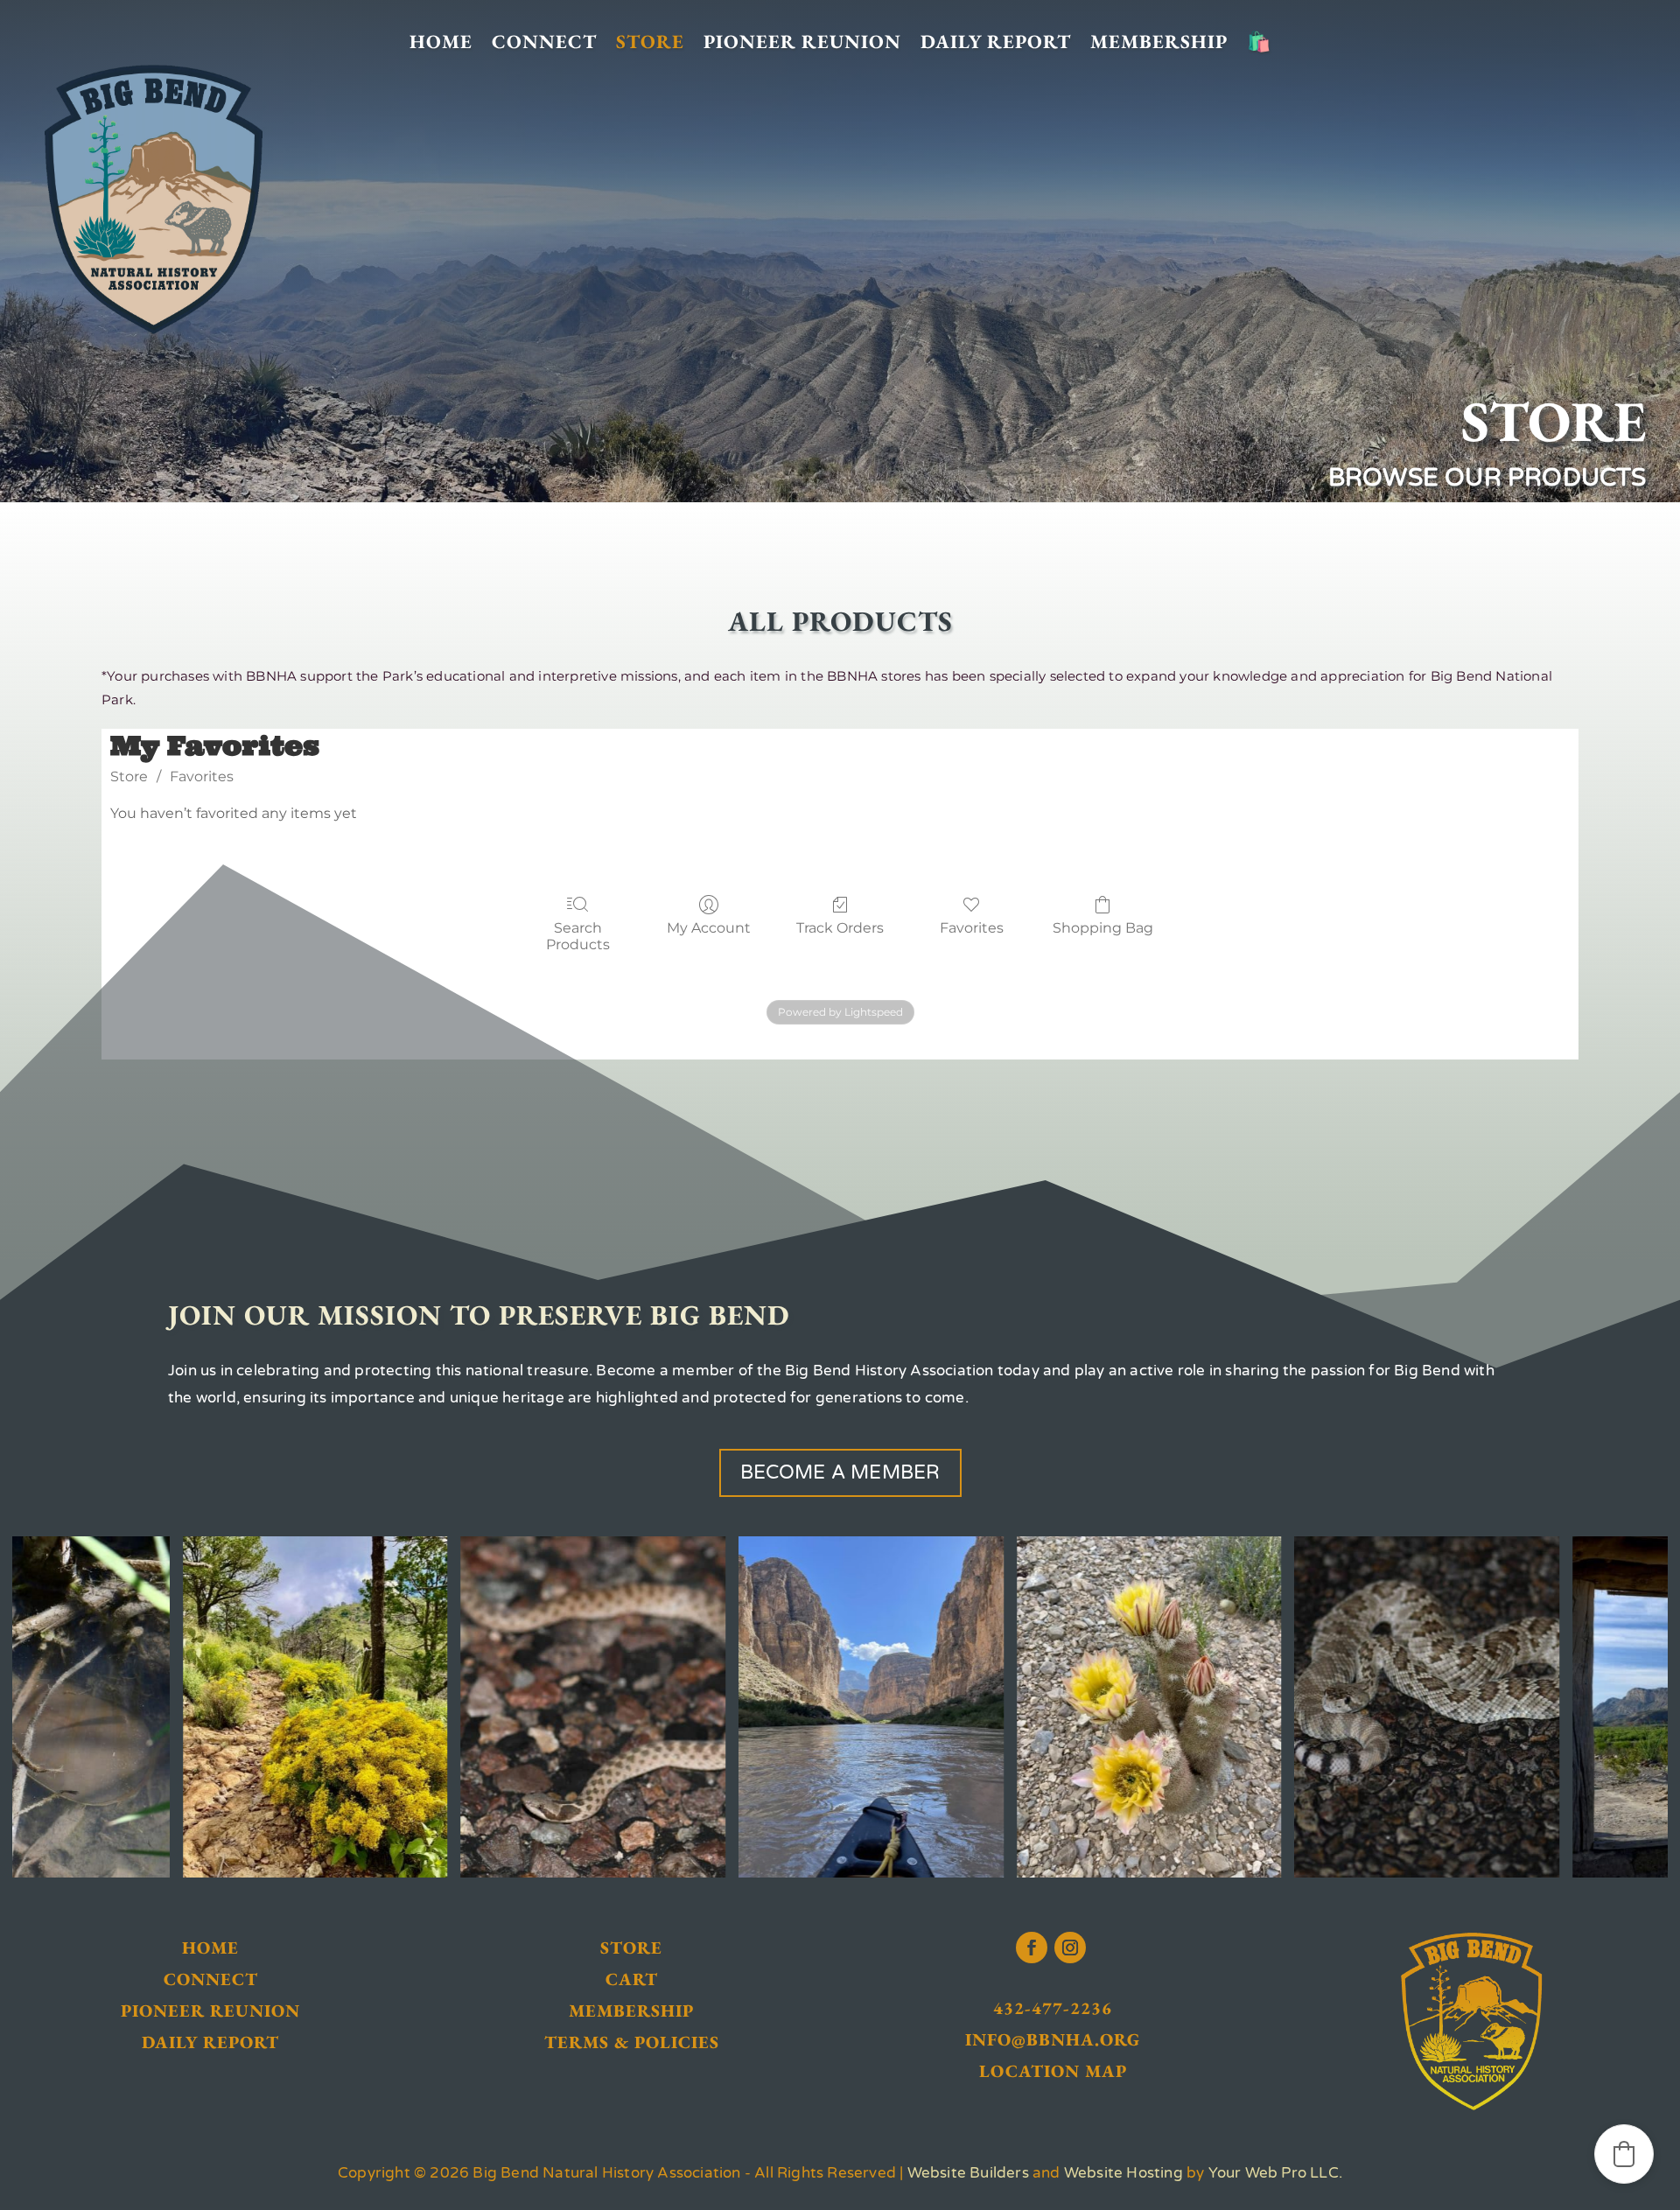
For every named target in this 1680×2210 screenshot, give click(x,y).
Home (441, 42)
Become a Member (840, 1472)
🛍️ (1259, 42)
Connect (544, 42)
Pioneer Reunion (802, 42)
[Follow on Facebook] (1032, 1948)
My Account (709, 928)
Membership (1159, 42)
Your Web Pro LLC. (1275, 2173)
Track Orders (840, 928)
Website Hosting (1123, 2173)
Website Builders (968, 2173)
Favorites (202, 776)
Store (650, 42)
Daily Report (996, 42)
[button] (1624, 2154)
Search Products (578, 936)
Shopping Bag (1103, 928)
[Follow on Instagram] (1070, 1948)
